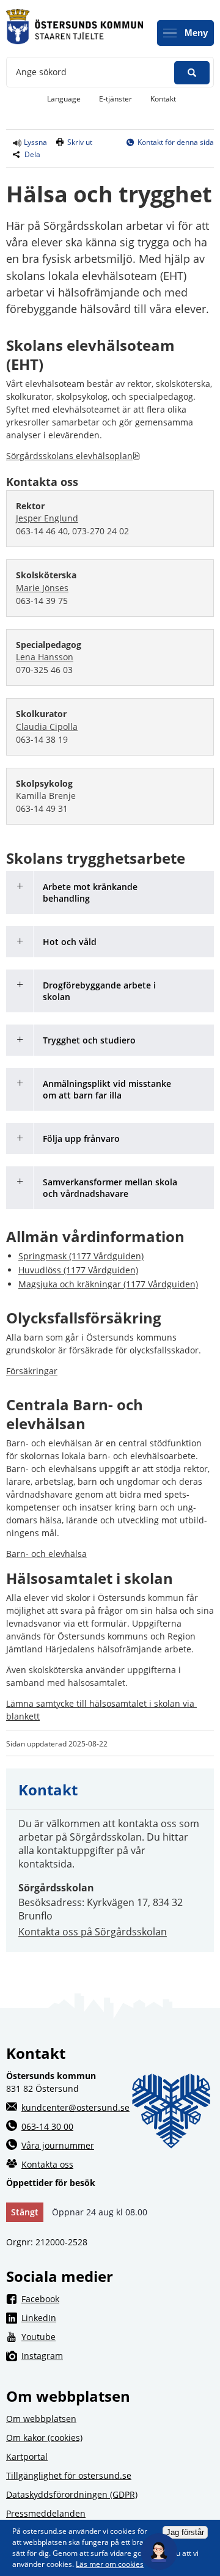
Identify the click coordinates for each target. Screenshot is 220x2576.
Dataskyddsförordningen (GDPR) (72, 2494)
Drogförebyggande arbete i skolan (99, 991)
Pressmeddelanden (46, 2513)
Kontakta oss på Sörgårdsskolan (93, 1932)
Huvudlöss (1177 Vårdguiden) (78, 1270)
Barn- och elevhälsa (46, 1554)
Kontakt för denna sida (176, 142)
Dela (32, 154)
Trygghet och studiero (89, 1040)
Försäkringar (32, 1371)
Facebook (118, 2298)
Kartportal (27, 2456)
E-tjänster (120, 98)
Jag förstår (185, 2532)
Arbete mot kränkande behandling (90, 892)
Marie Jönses (42, 588)
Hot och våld (70, 942)
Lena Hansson (45, 657)
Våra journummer (58, 2145)
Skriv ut (80, 142)
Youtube (118, 2336)
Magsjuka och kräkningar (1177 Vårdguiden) (108, 1284)
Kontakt (163, 99)
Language (64, 99)
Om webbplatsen (41, 2419)
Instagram (118, 2355)
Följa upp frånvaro (81, 1139)
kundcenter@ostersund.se (75, 2107)
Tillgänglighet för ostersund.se (69, 2475)
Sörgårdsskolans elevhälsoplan (73, 456)
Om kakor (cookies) (44, 2438)
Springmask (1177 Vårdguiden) (81, 1256)
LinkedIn (118, 2317)
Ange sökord (41, 72)
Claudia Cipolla (47, 727)
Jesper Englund (47, 518)
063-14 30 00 (47, 2126)
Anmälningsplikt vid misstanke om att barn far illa (107, 1089)
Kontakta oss (47, 2164)
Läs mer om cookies (110, 2564)
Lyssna (35, 142)
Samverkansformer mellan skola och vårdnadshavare (110, 1188)
